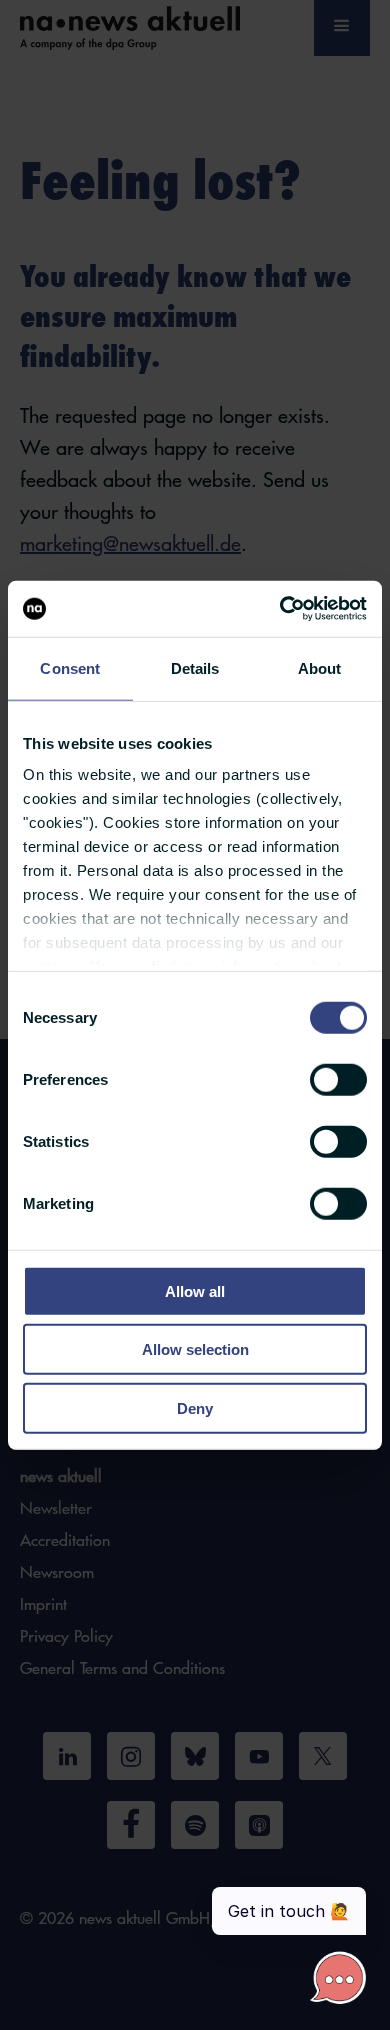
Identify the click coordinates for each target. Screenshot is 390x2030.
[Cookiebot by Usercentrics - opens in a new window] (280, 609)
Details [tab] (195, 667)
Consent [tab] (70, 667)
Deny (195, 1407)
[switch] (338, 1079)
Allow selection (195, 1349)
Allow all (195, 1290)
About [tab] (320, 667)
